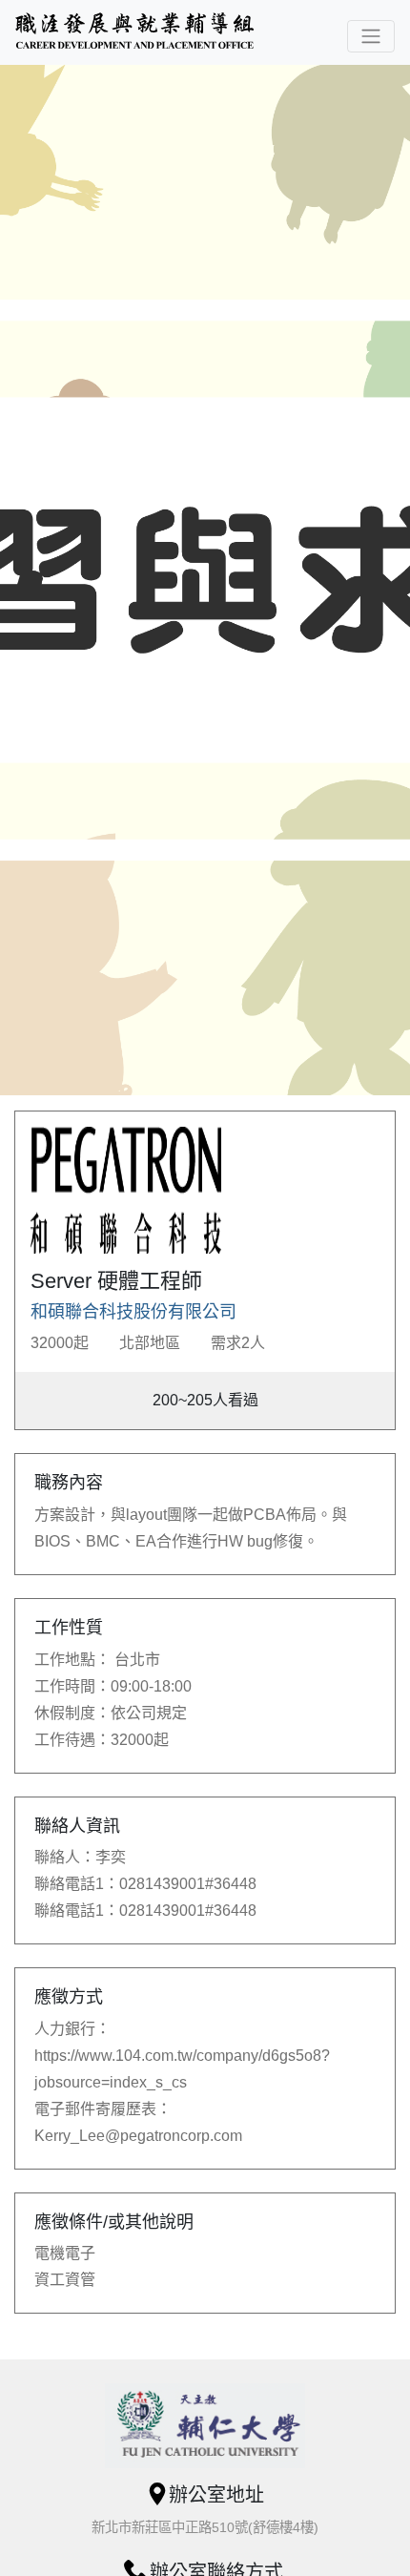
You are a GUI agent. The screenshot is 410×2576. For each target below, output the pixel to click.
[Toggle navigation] (371, 36)
